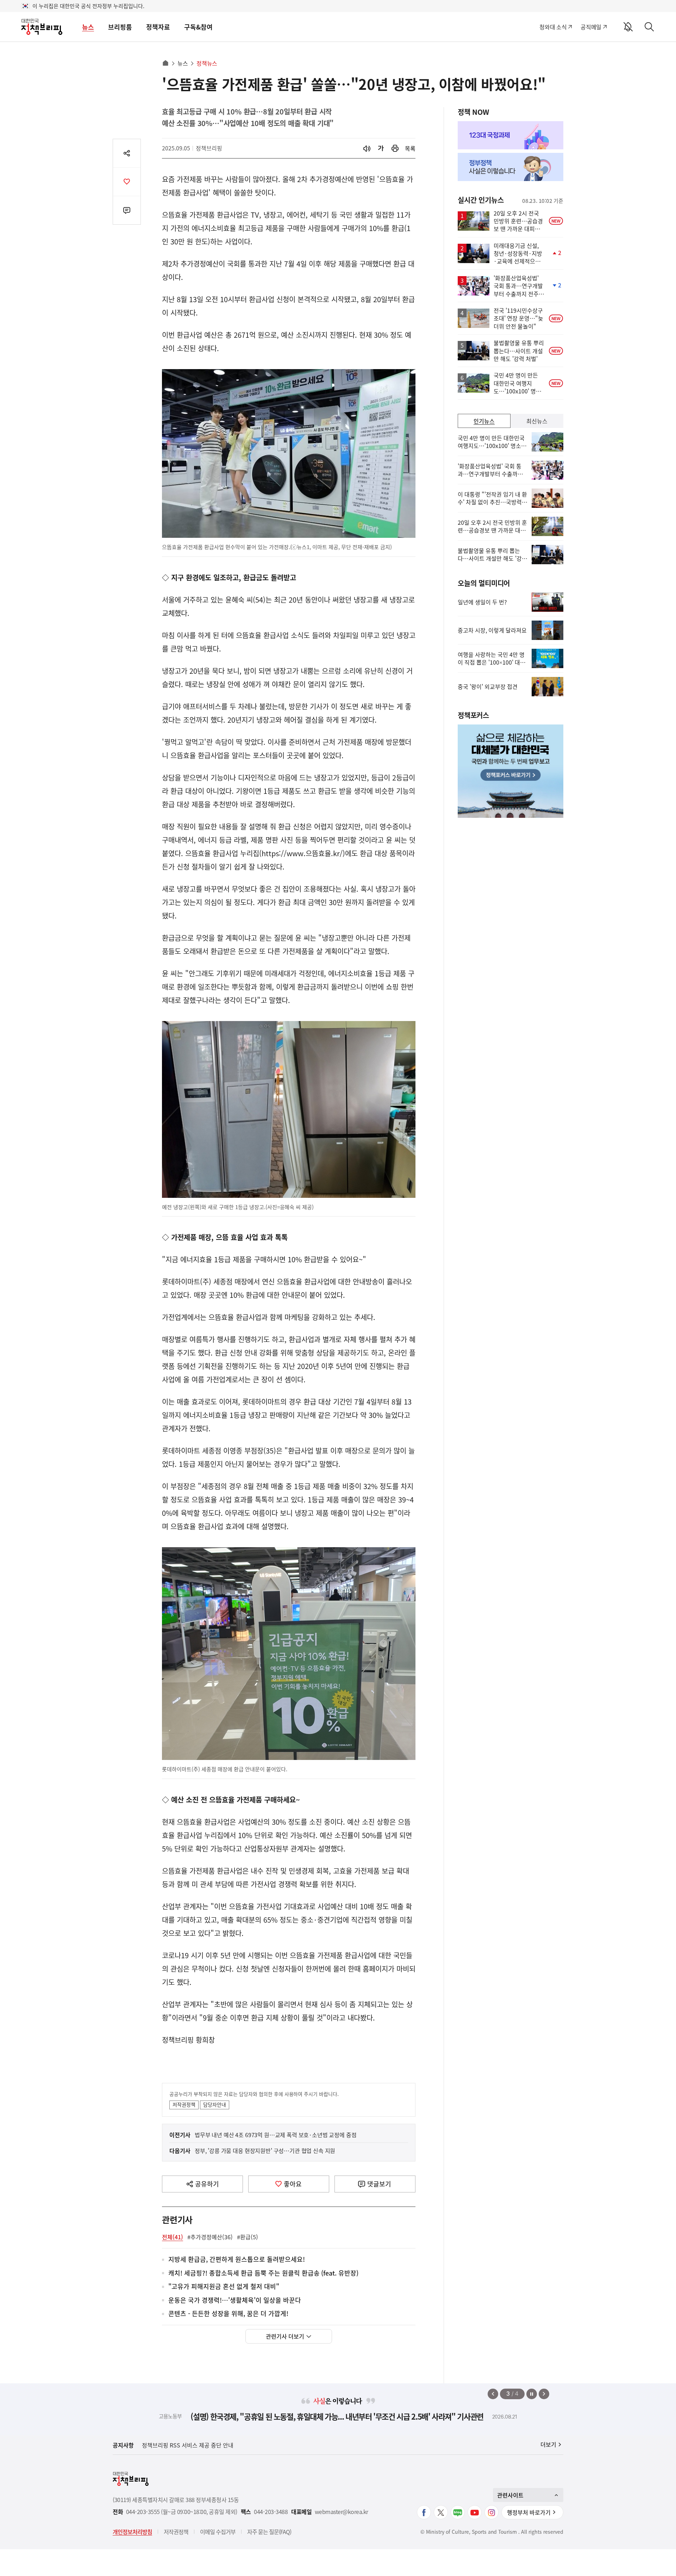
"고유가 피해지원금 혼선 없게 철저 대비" (224, 2287)
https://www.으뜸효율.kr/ (302, 853)
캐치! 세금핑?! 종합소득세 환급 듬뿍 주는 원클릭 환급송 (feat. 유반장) (263, 2273)
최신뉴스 (537, 421)
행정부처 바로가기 (529, 2512)
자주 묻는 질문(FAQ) (269, 2532)
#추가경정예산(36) (210, 2237)
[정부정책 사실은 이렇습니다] (511, 167)
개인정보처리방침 (132, 2532)
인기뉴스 (484, 421)
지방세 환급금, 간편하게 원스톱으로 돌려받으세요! (237, 2260)
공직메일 (591, 27)
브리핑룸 (120, 27)
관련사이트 (510, 2495)
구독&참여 (198, 27)
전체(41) (173, 2237)
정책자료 (158, 27)
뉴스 (88, 27)
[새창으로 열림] (395, 148)
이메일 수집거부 (218, 2532)
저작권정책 (184, 2104)
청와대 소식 (553, 27)
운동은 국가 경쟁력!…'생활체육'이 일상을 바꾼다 (235, 2300)
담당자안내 (215, 2104)
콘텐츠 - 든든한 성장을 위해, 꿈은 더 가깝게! (228, 2314)
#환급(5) (248, 2237)
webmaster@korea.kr (342, 2512)
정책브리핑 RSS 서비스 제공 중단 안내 (188, 2445)
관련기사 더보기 (285, 2336)
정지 (532, 2394)
